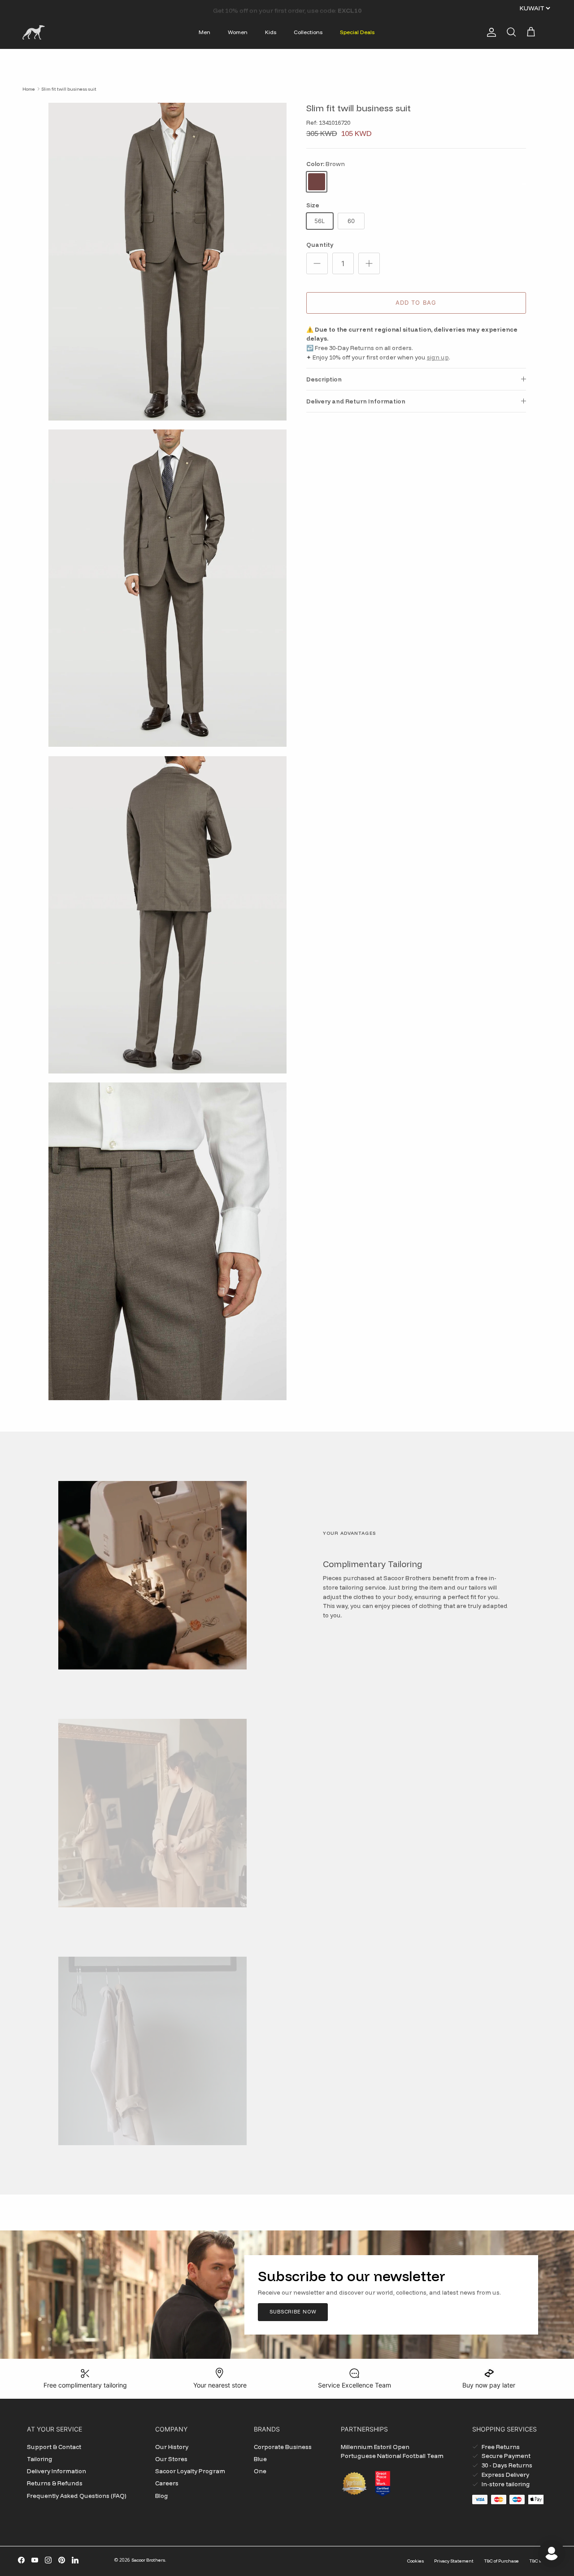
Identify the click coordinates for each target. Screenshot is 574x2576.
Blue (260, 2459)
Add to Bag (416, 302)
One (260, 2471)
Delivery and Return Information (356, 401)
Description (324, 379)
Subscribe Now (293, 2312)
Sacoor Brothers (148, 2560)
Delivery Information (57, 2471)
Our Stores (171, 2459)
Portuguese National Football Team (392, 2456)
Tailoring (40, 2459)
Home (29, 89)
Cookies (415, 2561)
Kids (271, 32)
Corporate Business (283, 2447)
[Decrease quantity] (317, 263)
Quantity (320, 245)
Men (204, 32)
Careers (167, 2483)
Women (238, 32)
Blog (162, 2496)
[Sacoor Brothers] (34, 32)
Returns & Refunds (55, 2483)
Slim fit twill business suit (69, 89)
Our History (172, 2447)
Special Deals (357, 32)
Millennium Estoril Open (375, 2447)
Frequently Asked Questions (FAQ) (77, 2496)
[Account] (490, 32)
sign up (438, 357)
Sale (264, 8)
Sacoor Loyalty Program (190, 2471)
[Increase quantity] (369, 263)
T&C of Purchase (501, 2561)
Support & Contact (54, 2447)
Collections (308, 32)
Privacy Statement (454, 2561)
